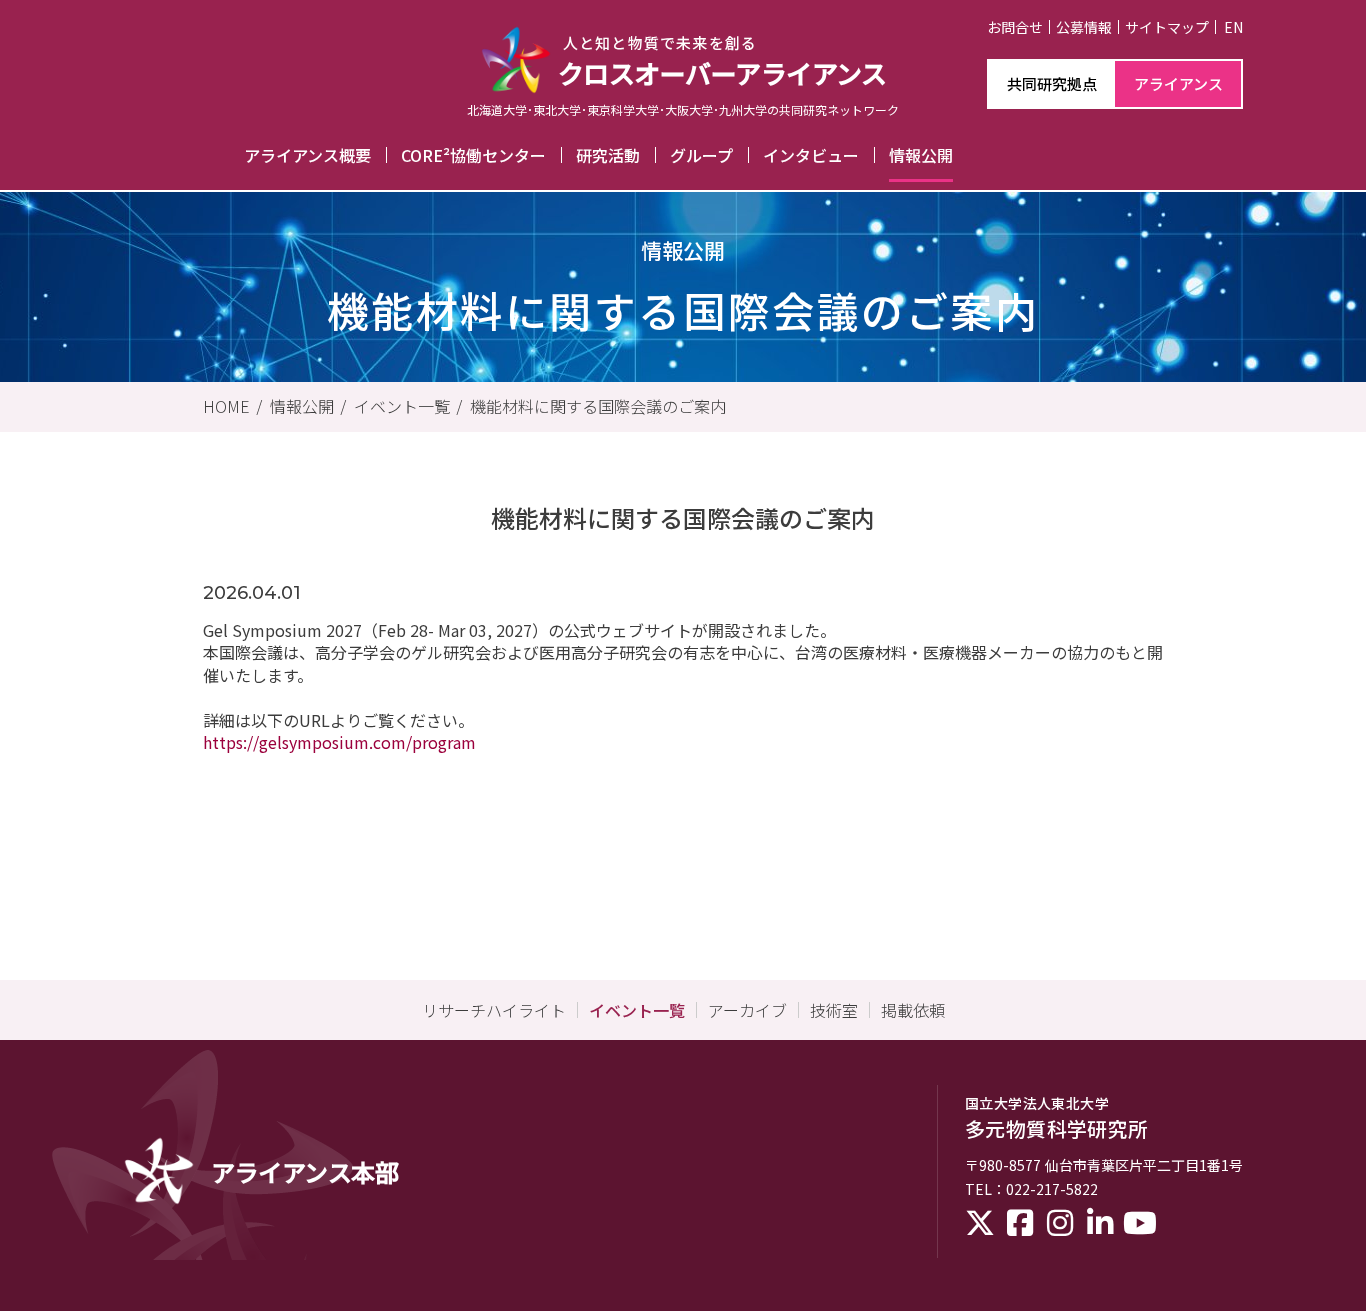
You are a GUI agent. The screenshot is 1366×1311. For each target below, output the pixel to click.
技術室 (834, 1010)
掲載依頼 (913, 1010)
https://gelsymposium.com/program (339, 742)
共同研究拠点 (1052, 83)
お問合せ (1015, 27)
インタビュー (811, 155)
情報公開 (921, 155)
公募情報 (1084, 27)
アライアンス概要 (307, 155)
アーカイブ (747, 1010)
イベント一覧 (402, 406)
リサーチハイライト (494, 1010)
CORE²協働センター (473, 155)
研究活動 (608, 155)
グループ (701, 155)
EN (1233, 27)
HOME (226, 406)
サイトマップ (1167, 27)
